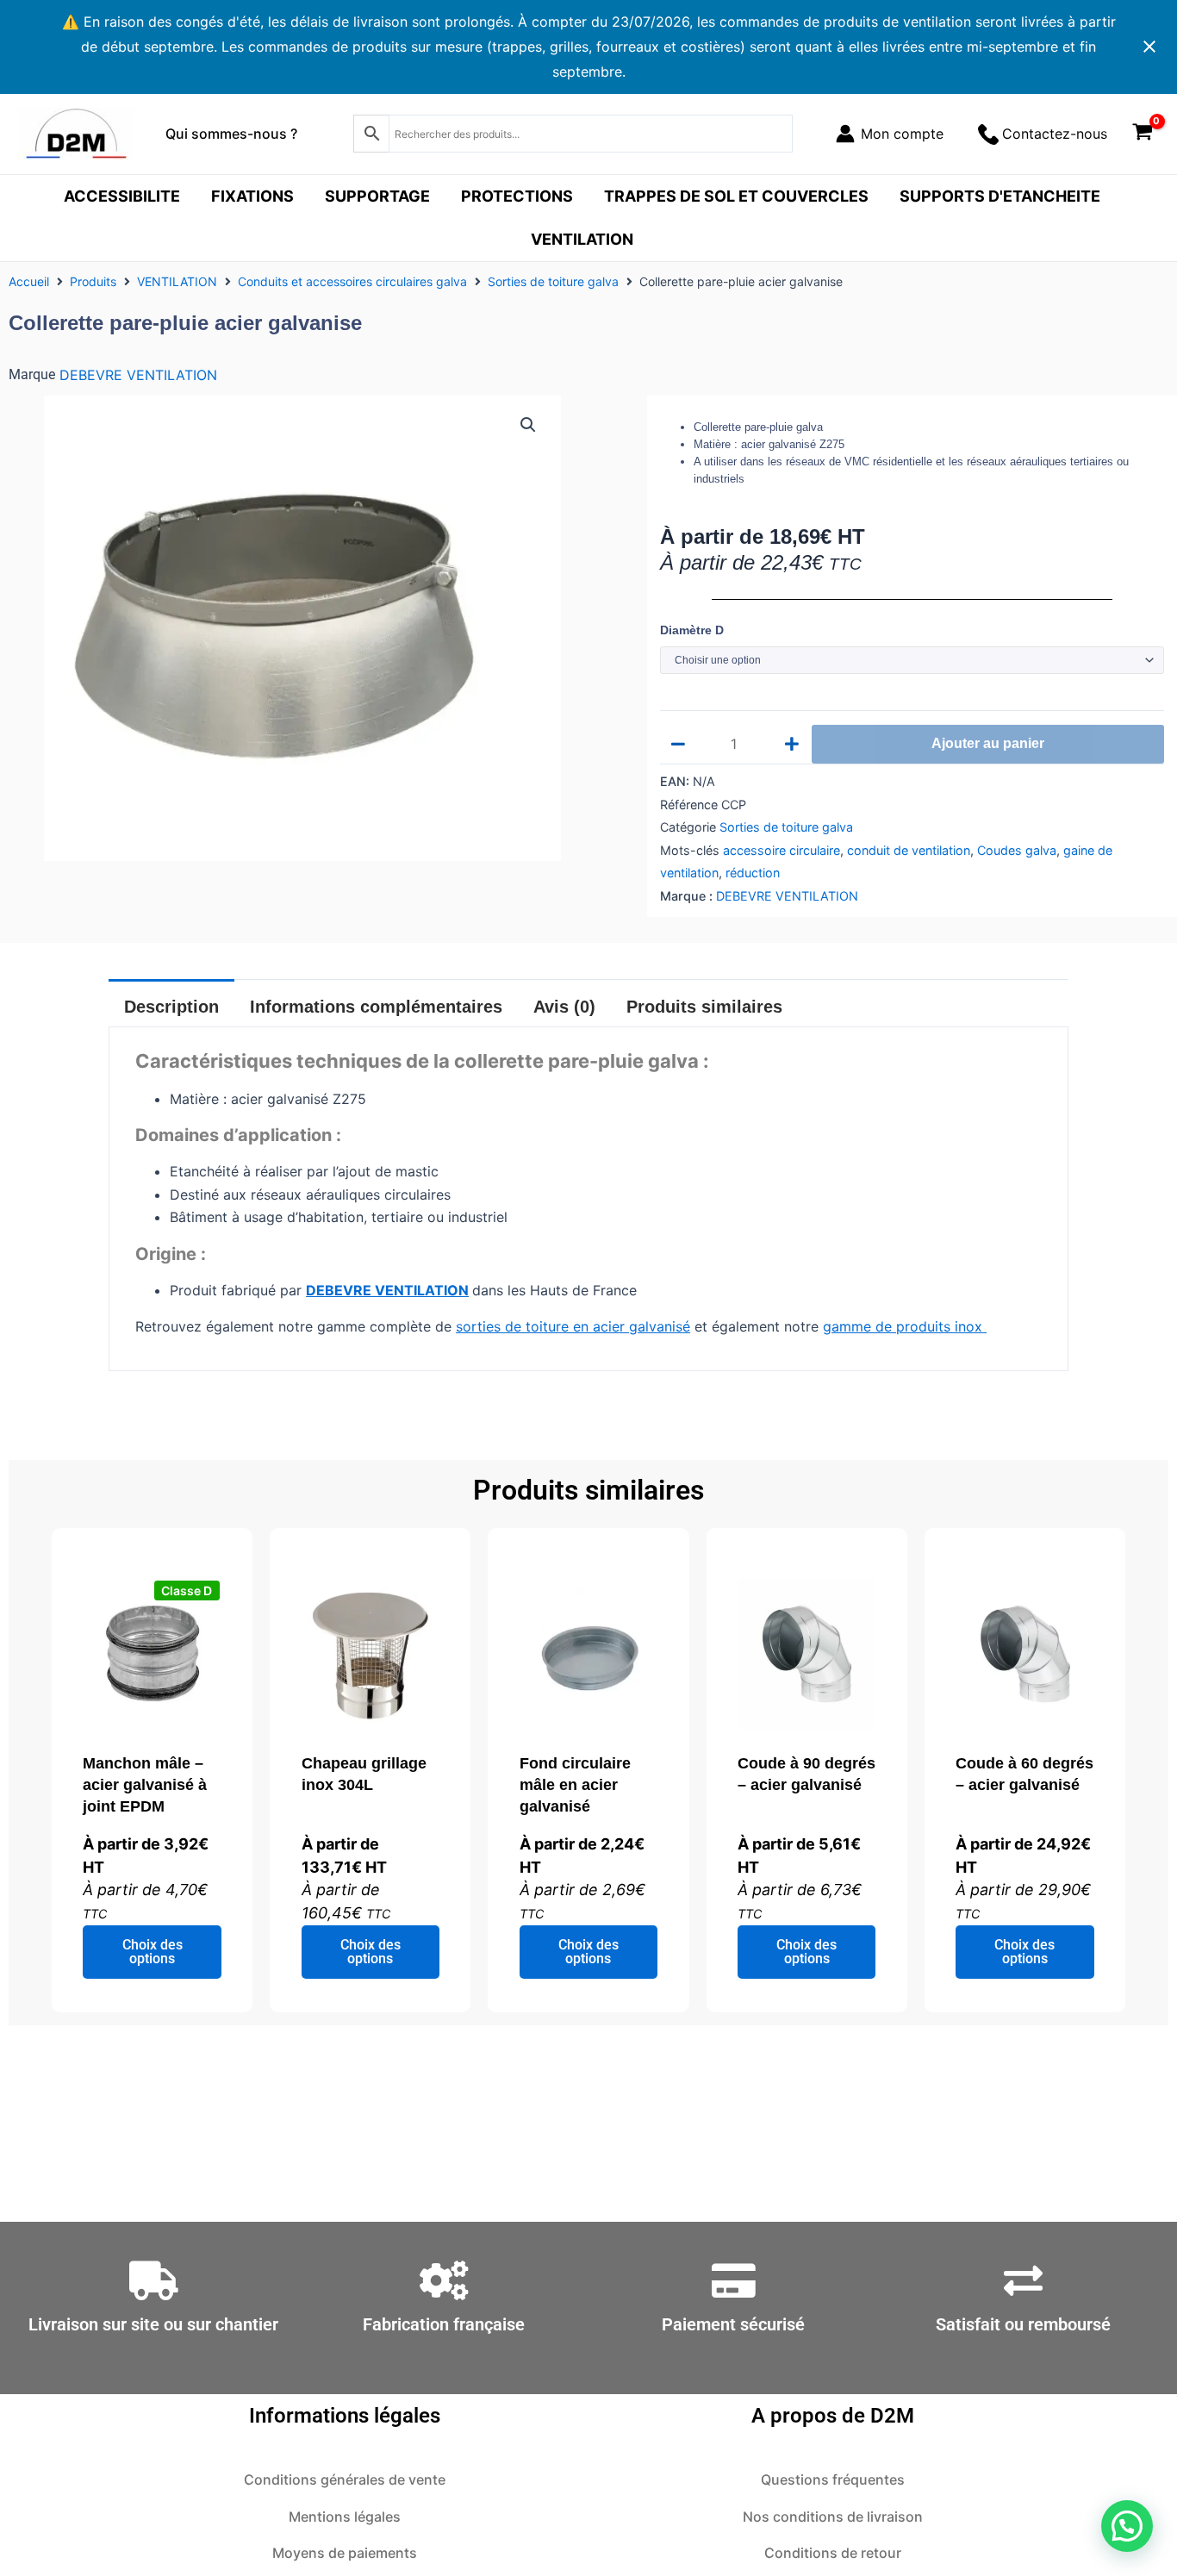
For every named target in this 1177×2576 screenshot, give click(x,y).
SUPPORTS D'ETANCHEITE (1000, 196)
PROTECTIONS (517, 196)
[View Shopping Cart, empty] (1142, 134)
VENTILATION (582, 239)
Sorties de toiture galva (553, 281)
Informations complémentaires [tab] (376, 1007)
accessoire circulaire (782, 850)
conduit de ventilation (909, 850)
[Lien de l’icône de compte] (890, 134)
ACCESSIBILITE (122, 196)
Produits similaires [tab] (704, 1007)
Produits (93, 281)
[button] (528, 425)
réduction (753, 873)
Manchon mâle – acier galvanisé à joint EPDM (145, 1785)
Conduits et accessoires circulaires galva (352, 281)
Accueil (29, 281)
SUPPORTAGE (377, 196)
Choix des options (153, 1952)
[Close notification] (1149, 47)
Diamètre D (692, 630)
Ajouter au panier (988, 743)
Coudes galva (1017, 850)
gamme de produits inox (905, 1326)
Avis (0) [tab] (564, 1007)
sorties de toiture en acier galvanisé (573, 1326)
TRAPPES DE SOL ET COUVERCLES (736, 196)
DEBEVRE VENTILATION (138, 375)
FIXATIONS (252, 196)
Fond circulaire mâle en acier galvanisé (575, 1785)
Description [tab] (171, 1007)
